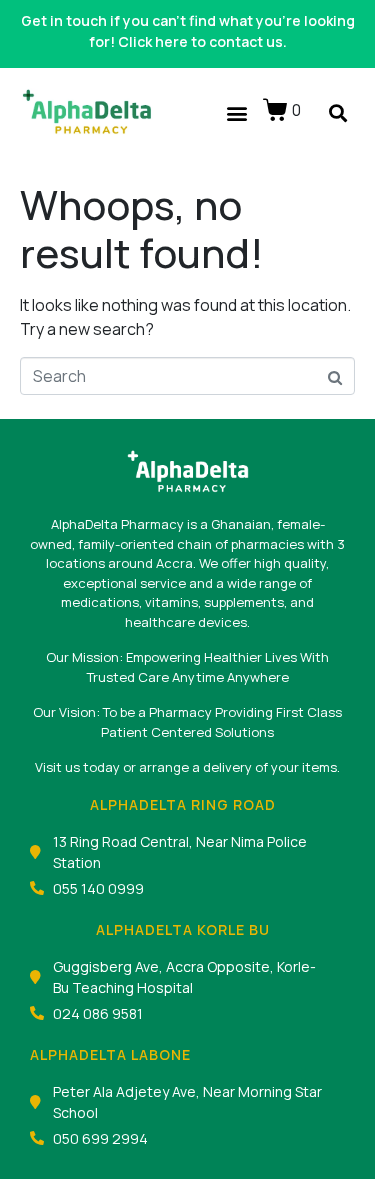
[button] (236, 112)
